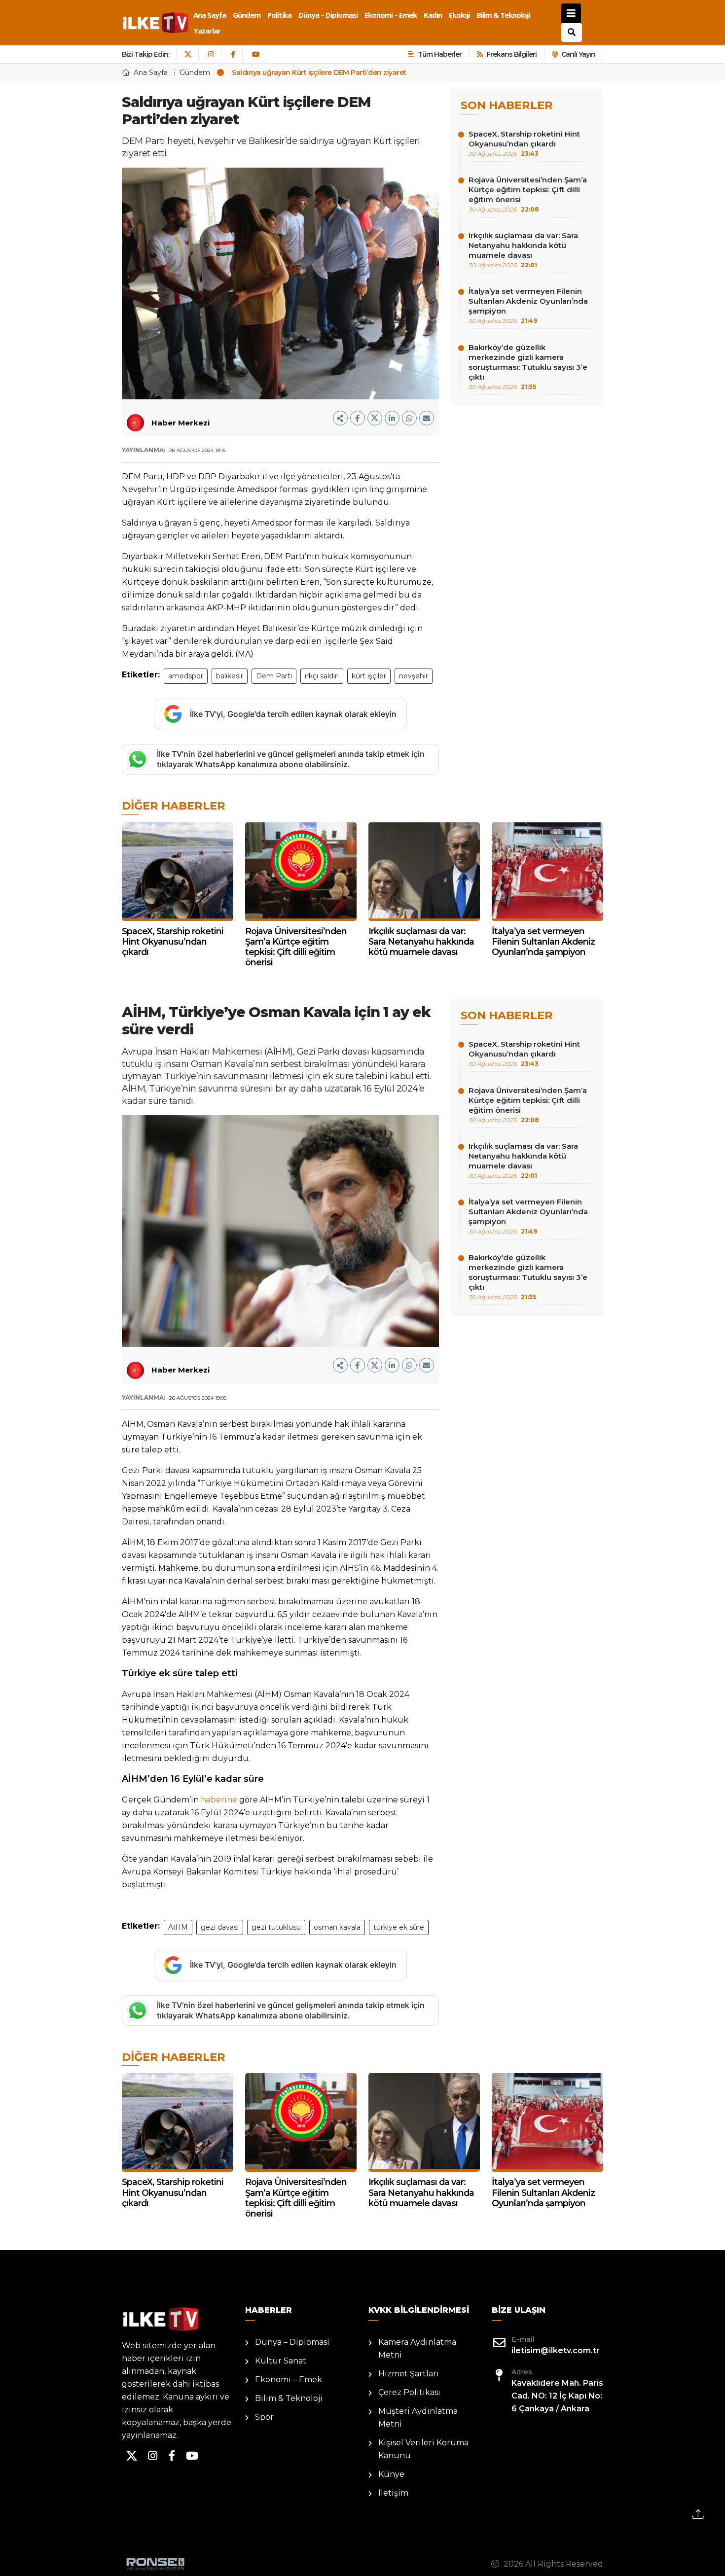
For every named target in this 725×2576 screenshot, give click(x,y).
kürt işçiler (369, 676)
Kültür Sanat (281, 2361)
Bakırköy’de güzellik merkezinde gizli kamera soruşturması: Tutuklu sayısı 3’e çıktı (528, 367)
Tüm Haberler (440, 54)
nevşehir (414, 676)
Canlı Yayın (578, 54)
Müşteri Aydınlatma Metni (418, 2417)
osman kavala (337, 1927)
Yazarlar (207, 31)
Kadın (433, 15)
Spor (264, 2417)
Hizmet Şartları (409, 2374)
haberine (219, 1800)
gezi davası (220, 1927)
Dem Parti (274, 676)
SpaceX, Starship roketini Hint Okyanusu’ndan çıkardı (524, 143)
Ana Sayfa (210, 15)
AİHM (178, 1927)
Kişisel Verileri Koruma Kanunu (423, 2449)
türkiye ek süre (399, 1927)
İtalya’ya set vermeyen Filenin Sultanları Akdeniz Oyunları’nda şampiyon (528, 305)
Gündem (247, 15)
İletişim (393, 2493)
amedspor (186, 676)
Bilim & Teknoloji (503, 15)
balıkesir (230, 676)
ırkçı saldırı (322, 676)
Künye (391, 2474)
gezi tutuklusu (276, 1927)
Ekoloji (459, 15)
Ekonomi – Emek (391, 15)
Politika (279, 15)
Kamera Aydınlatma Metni (417, 2348)
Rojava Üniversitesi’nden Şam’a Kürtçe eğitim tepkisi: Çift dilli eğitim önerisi (528, 194)
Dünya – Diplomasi (328, 15)
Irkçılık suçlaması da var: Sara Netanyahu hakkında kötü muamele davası (523, 250)
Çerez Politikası (409, 2392)
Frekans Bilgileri (511, 54)
